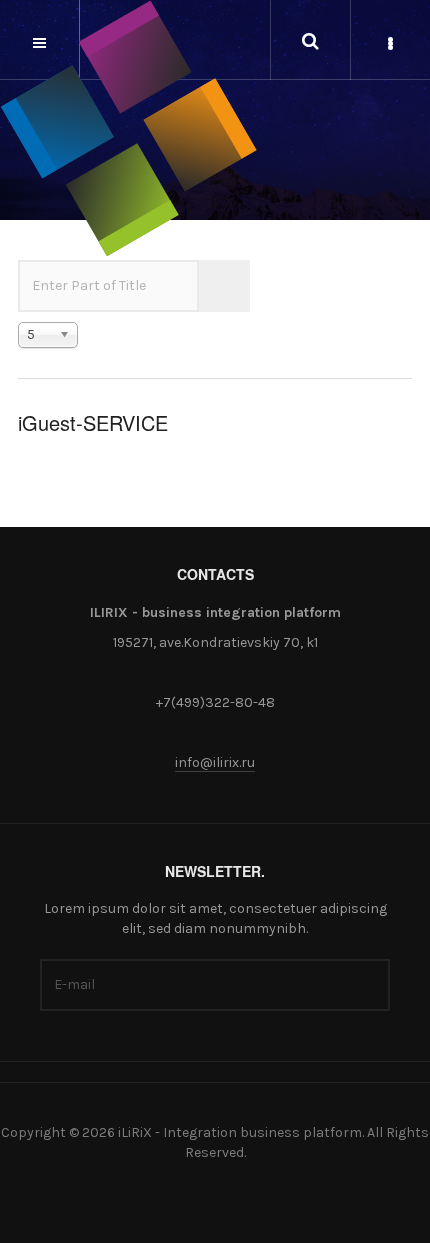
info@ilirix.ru (215, 762)
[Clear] (237, 286)
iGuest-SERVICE (93, 422)
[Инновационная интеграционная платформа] (128, 128)
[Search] (212, 286)
